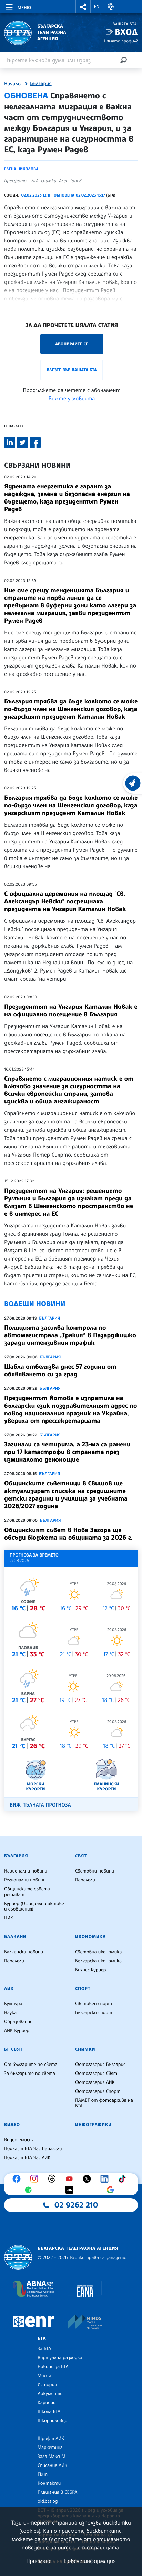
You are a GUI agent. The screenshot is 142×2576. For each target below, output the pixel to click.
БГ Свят (13, 2049)
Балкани (15, 1937)
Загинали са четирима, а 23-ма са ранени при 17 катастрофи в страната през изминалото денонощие (67, 1452)
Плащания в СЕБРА (57, 2492)
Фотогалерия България (100, 2065)
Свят (81, 1856)
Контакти (49, 2483)
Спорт (83, 1989)
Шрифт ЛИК (51, 2439)
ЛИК (9, 1989)
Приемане (39, 2561)
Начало (12, 84)
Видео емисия (19, 2140)
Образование (18, 2022)
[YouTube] (71, 2179)
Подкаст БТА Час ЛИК (27, 2158)
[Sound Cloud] (71, 2190)
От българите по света (31, 2065)
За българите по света (30, 2074)
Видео (12, 2125)
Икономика (90, 1937)
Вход (126, 32)
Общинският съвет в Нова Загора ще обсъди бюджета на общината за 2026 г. (68, 1534)
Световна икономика (98, 1952)
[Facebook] (18, 2179)
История (47, 2385)
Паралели (85, 1880)
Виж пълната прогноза (40, 1805)
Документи (50, 2394)
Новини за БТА (53, 2367)
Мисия (44, 2376)
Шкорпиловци (53, 2421)
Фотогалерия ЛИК (95, 2082)
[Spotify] (30, 2190)
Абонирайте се (72, 344)
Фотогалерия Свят (96, 2074)
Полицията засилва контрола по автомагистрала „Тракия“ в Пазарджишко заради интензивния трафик (70, 1335)
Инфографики (93, 2125)
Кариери (47, 2403)
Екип (43, 2474)
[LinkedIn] (106, 2179)
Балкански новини (24, 1952)
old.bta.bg (48, 2501)
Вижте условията (72, 398)
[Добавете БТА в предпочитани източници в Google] (112, 2190)
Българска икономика (98, 1961)
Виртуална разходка (60, 2358)
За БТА (44, 2349)
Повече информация (90, 2561)
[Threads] (53, 2179)
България (41, 84)
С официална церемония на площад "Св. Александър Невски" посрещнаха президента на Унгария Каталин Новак (65, 901)
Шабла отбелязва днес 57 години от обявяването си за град (60, 1370)
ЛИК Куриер (17, 2031)
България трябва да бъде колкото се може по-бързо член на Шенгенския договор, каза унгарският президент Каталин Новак (71, 709)
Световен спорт (94, 2004)
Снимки (85, 2049)
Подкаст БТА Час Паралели (33, 2149)
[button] (83, 7)
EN (97, 7)
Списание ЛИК (52, 2465)
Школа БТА (49, 2412)
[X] (89, 2179)
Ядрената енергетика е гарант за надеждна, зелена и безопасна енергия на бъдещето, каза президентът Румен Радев (67, 498)
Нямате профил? (121, 41)
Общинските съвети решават (27, 1892)
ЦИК (9, 1918)
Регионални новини (25, 1880)
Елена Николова (21, 169)
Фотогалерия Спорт (98, 2091)
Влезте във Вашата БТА (72, 370)
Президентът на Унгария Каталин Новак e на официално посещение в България (71, 1011)
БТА (42, 2338)
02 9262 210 (76, 2205)
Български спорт (94, 2013)
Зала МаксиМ (52, 2457)
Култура (13, 2004)
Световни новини (95, 1871)
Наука (10, 2013)
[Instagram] (36, 2179)
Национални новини (26, 1871)
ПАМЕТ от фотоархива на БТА (104, 2103)
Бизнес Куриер (91, 1970)
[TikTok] (124, 2179)
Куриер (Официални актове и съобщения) (34, 1906)
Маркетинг (50, 2448)
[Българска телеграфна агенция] (18, 2257)
